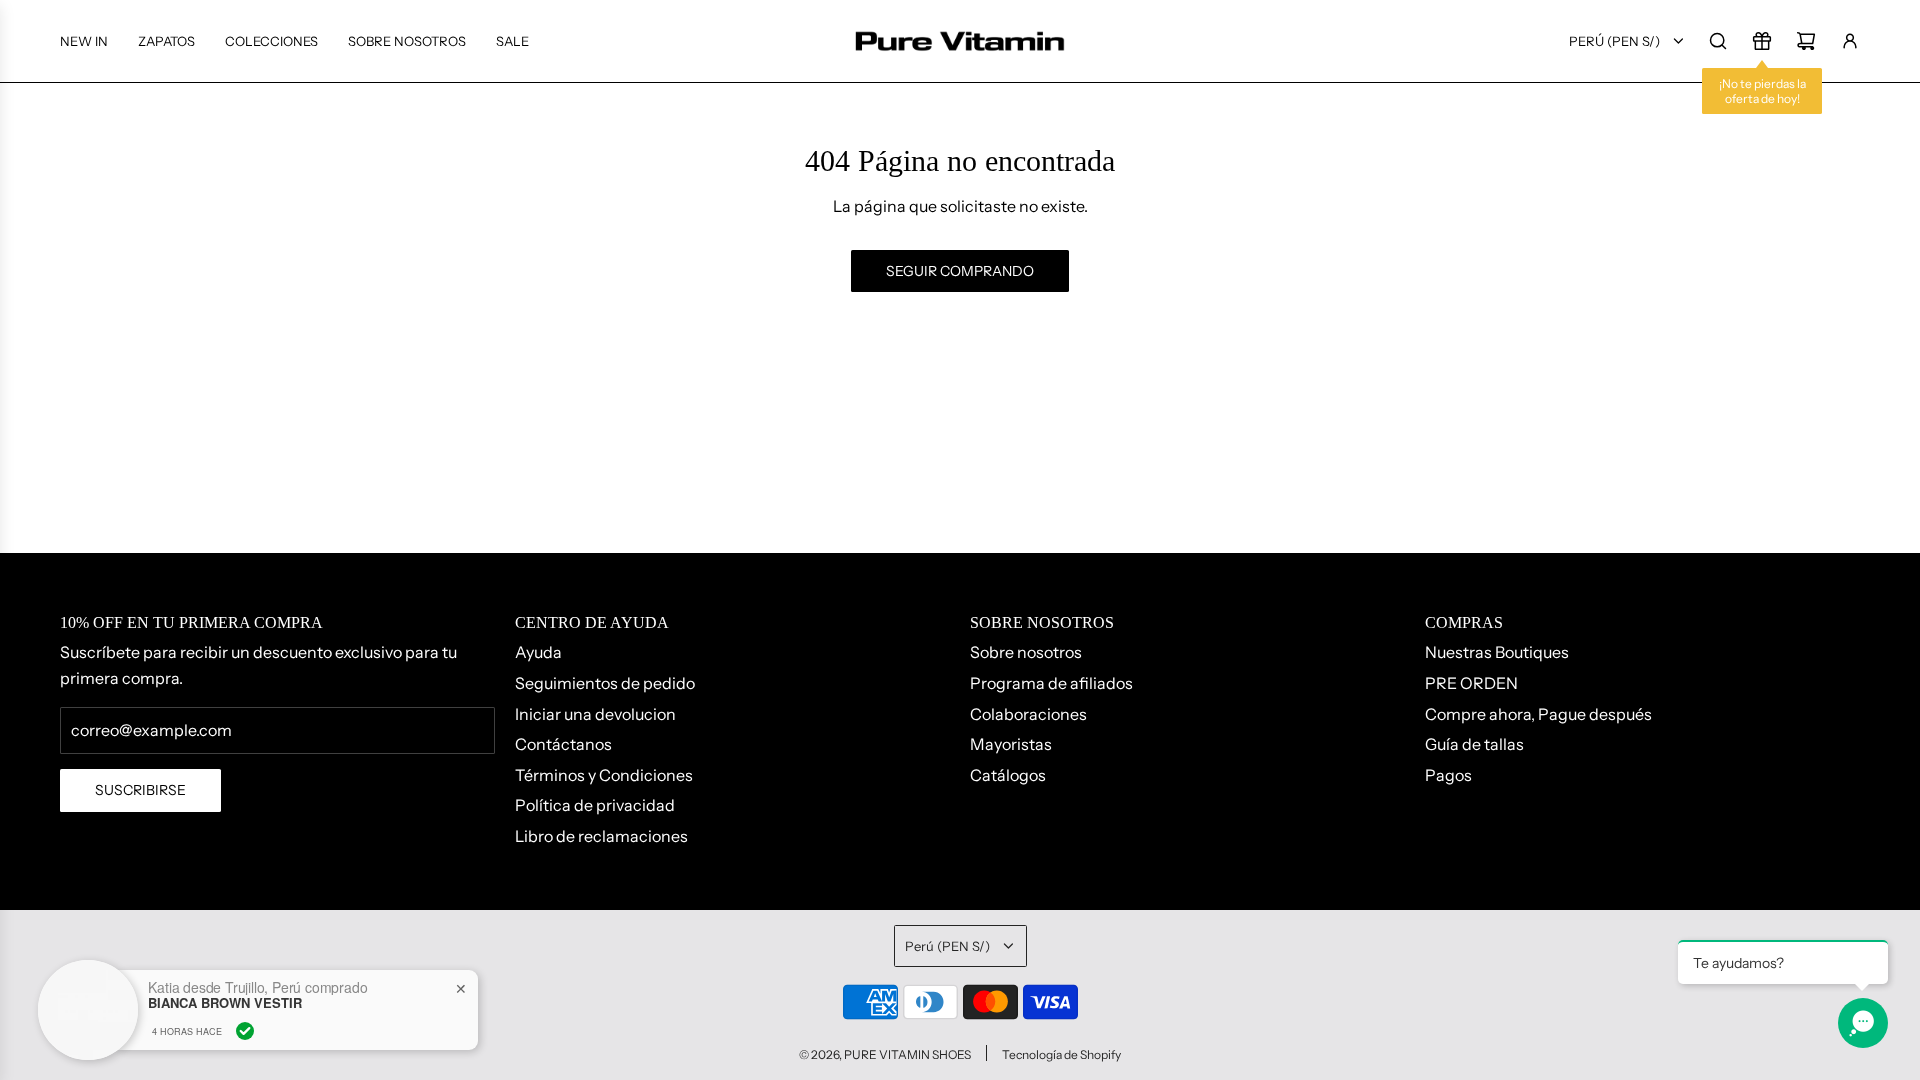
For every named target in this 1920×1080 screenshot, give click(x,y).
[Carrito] (1806, 41)
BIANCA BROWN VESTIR (225, 1003)
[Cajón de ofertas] (1762, 41)
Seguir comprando (960, 271)
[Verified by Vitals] (245, 1031)
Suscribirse (140, 790)
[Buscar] (1718, 41)
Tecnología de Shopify (1061, 1054)
